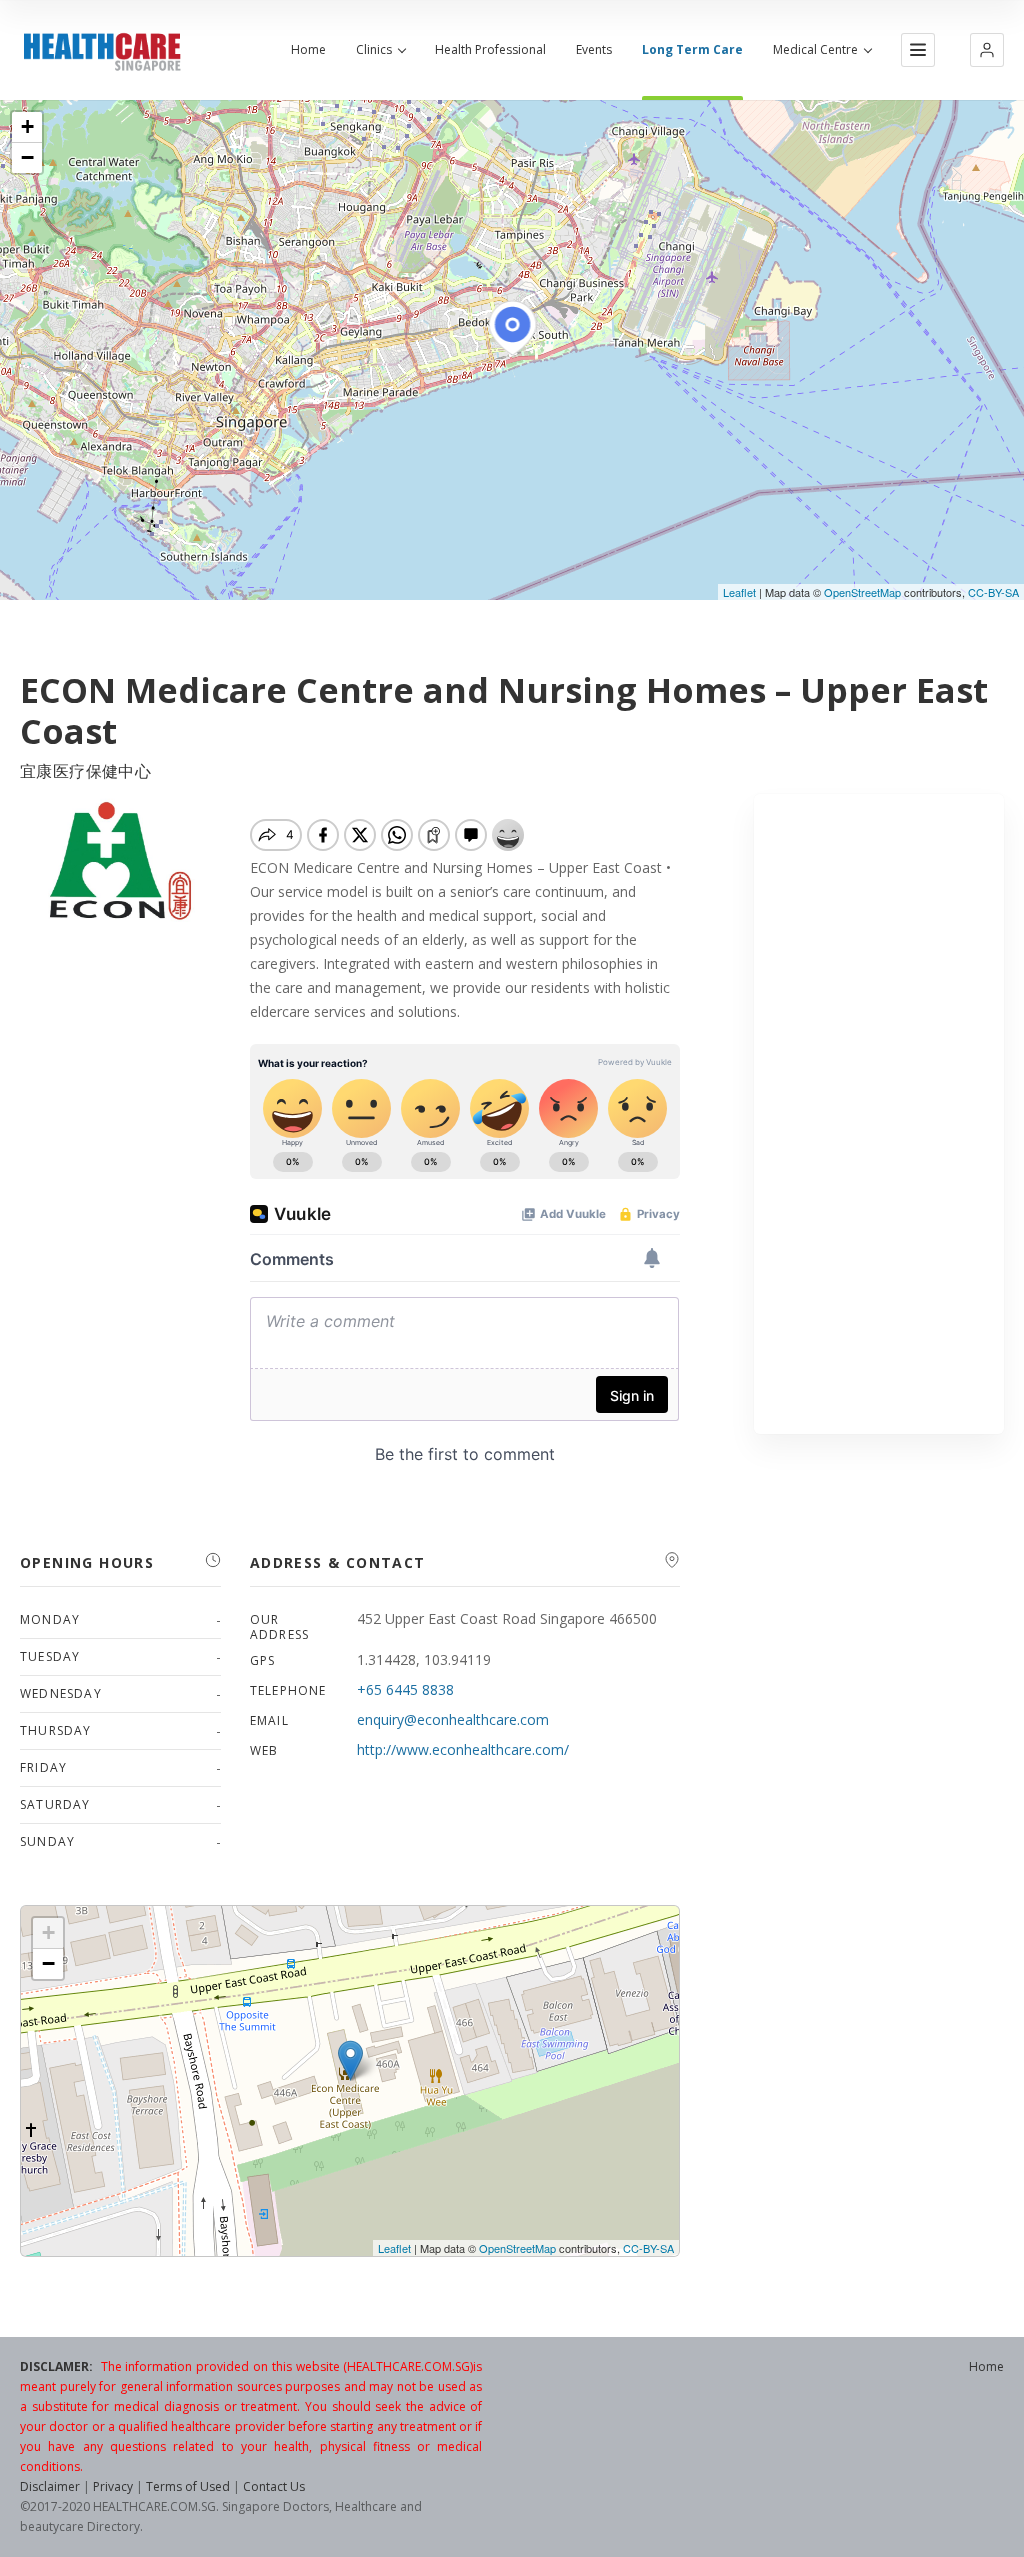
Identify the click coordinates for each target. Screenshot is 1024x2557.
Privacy (113, 2486)
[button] (987, 50)
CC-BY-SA (993, 592)
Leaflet (739, 592)
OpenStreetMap (862, 592)
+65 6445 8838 (405, 1689)
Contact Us (274, 2486)
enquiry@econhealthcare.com (453, 1719)
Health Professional (490, 50)
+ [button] (27, 126)
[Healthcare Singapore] (102, 52)
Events (594, 50)
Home (308, 50)
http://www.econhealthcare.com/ (463, 1749)
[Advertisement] (879, 1114)
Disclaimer (50, 2486)
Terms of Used (188, 2486)
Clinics (374, 50)
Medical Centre (815, 50)
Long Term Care (692, 50)
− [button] (27, 157)
